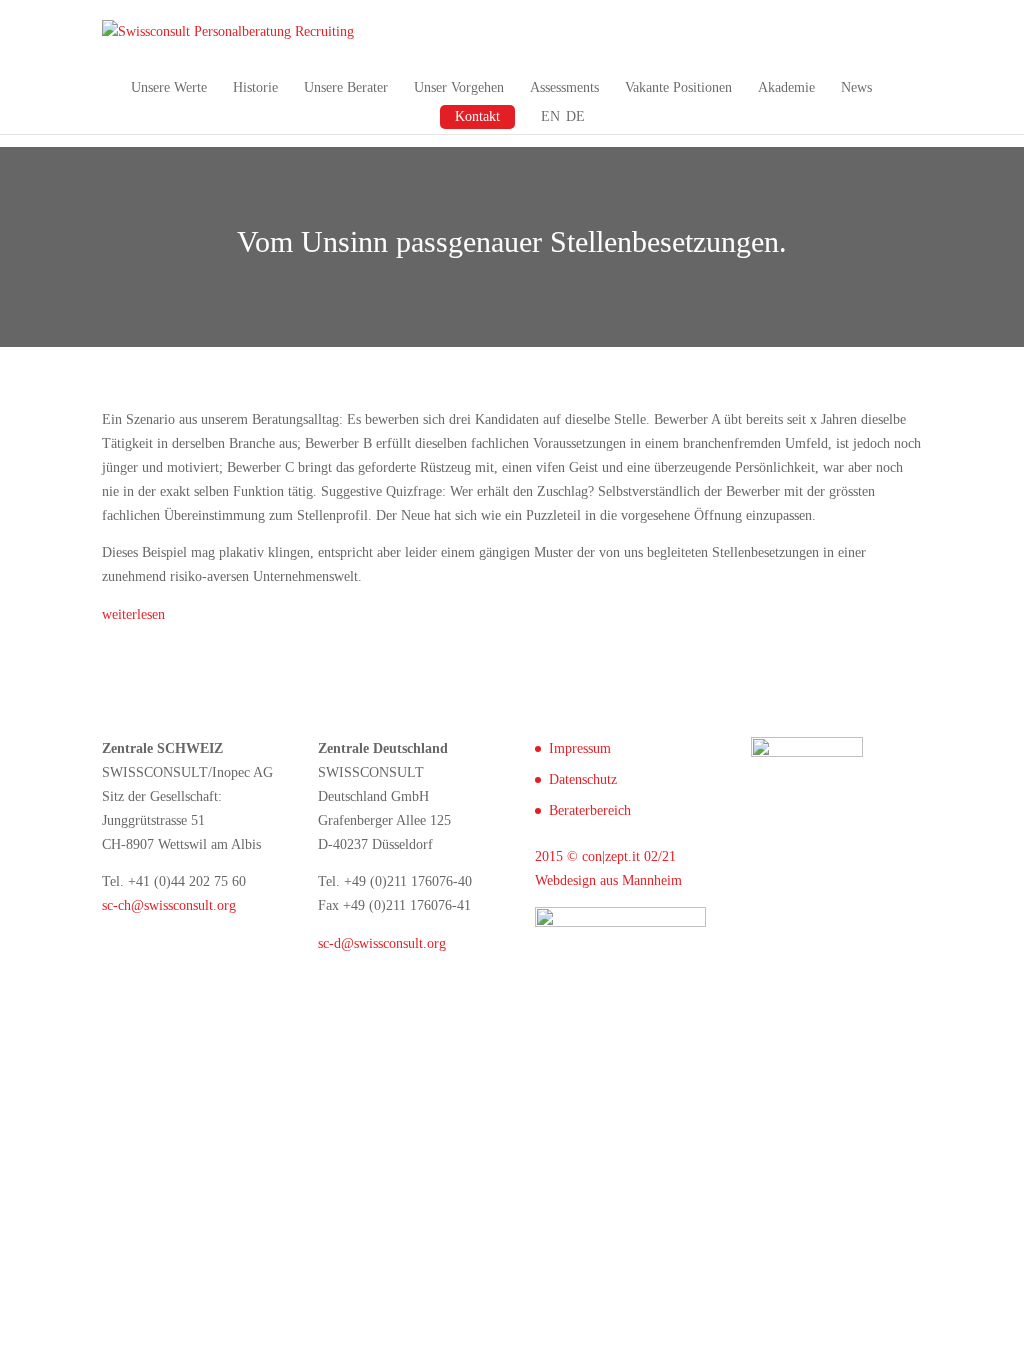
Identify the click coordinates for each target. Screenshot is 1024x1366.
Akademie (786, 88)
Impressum (580, 748)
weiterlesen (133, 614)
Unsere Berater (346, 88)
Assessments (564, 88)
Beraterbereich (590, 810)
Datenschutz (583, 779)
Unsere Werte (169, 88)
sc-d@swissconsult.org (382, 943)
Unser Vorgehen (459, 88)
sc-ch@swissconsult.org (169, 905)
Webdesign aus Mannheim (608, 880)
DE (575, 117)
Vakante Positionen (678, 88)
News (856, 88)
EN (550, 117)
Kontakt (477, 116)
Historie (255, 88)
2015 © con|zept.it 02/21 (605, 856)
